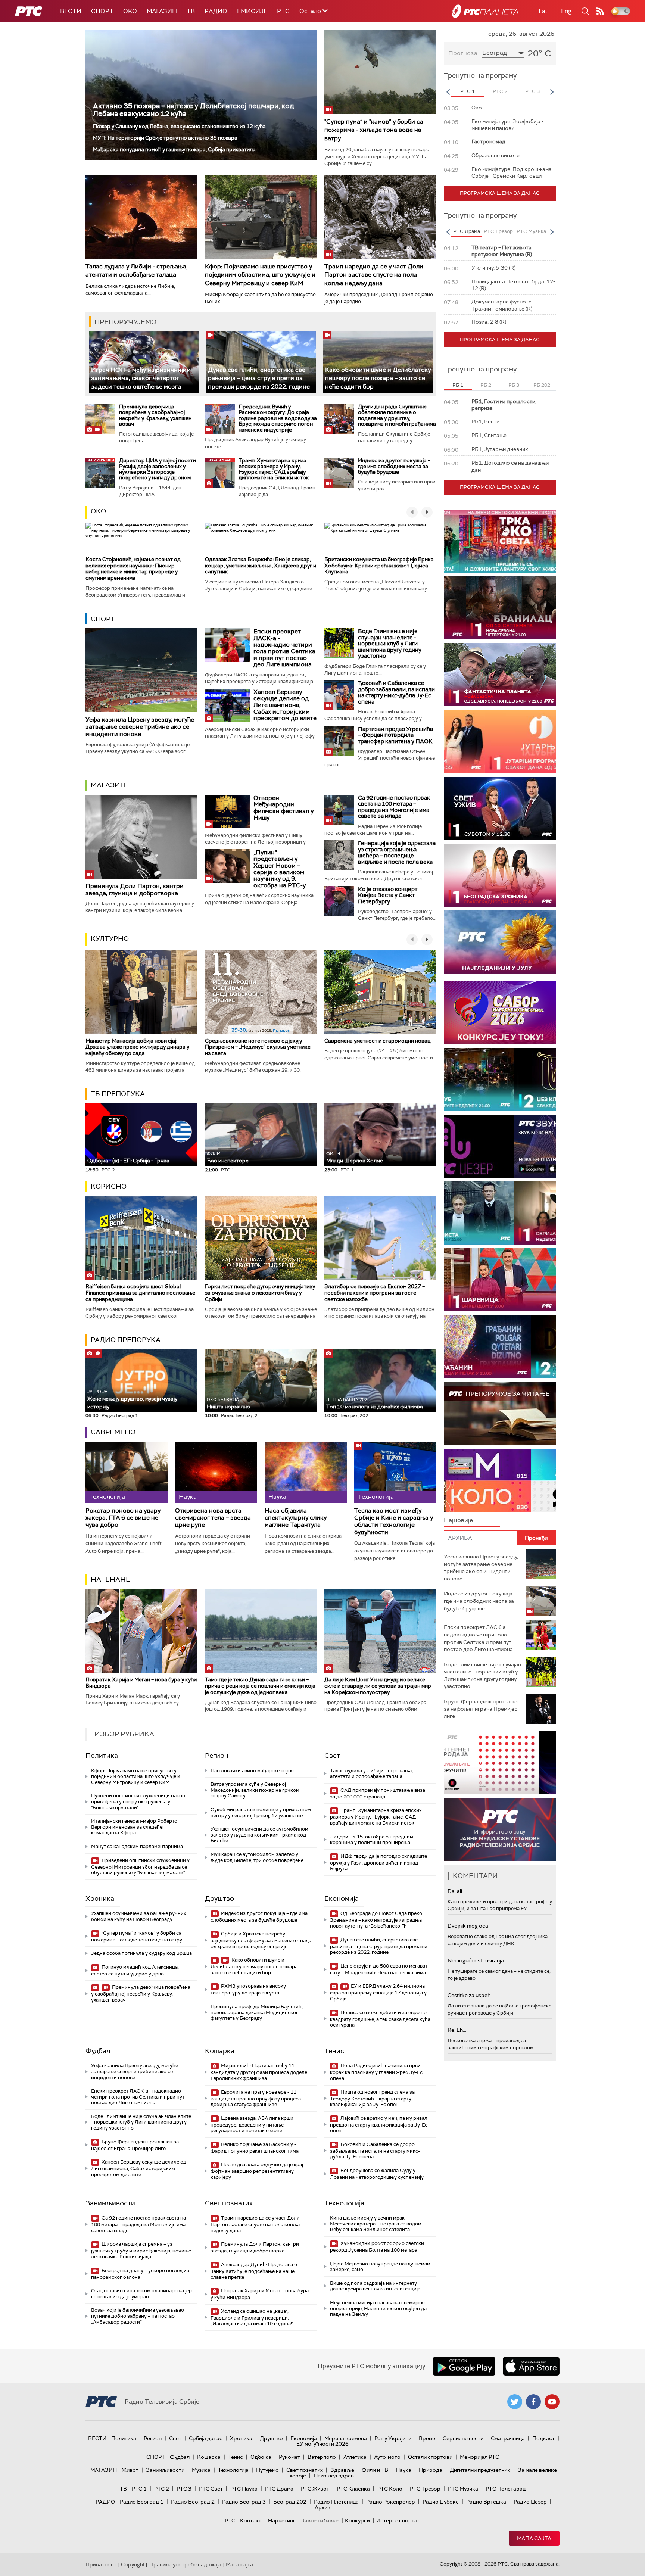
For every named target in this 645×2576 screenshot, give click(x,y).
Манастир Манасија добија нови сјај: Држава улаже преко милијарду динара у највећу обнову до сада (137, 1047)
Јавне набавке (320, 2520)
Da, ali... (457, 1891)
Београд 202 (290, 2502)
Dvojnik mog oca (468, 1926)
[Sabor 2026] (500, 1013)
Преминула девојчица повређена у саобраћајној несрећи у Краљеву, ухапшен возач (155, 415)
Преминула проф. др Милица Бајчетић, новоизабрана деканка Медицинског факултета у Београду (257, 2012)
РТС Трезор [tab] (498, 231)
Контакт (251, 2520)
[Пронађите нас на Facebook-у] (533, 2402)
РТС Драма (279, 2489)
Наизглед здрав (334, 2476)
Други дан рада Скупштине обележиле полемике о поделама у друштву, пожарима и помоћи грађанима (397, 415)
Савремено (113, 1432)
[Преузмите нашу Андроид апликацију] (464, 2366)
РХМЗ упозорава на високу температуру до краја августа (248, 1989)
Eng (566, 11)
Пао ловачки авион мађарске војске (253, 1771)
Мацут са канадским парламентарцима (137, 1846)
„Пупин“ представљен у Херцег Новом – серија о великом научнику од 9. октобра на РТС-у (280, 869)
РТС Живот (315, 2489)
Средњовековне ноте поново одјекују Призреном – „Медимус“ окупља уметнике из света (258, 1047)
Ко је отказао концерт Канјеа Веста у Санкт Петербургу (388, 895)
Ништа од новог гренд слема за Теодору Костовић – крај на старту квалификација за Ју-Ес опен (372, 2098)
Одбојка (261, 2457)
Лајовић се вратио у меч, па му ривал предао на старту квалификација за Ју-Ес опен (379, 2125)
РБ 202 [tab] (542, 385)
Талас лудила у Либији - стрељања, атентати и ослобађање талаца (137, 270)
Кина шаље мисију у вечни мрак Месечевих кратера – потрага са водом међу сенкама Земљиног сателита (376, 2224)
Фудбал (98, 2051)
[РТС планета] (485, 11)
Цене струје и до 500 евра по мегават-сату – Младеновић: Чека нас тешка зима (380, 1969)
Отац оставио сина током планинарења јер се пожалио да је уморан (141, 2294)
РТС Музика (463, 2489)
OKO (130, 11)
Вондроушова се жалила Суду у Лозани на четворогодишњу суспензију (377, 2174)
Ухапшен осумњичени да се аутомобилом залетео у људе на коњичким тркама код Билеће (259, 1835)
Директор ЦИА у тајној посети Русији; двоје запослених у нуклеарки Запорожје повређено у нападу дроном (158, 469)
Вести (71, 11)
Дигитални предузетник (480, 2470)
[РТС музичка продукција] (500, 1763)
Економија (342, 1898)
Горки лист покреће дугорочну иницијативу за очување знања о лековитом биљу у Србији (260, 1293)
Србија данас (206, 2438)
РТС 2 (162, 2489)
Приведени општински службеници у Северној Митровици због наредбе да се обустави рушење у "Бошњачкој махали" (140, 1867)
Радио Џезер (530, 2502)
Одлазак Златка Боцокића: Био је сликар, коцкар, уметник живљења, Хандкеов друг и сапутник (261, 566)
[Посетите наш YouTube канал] (552, 2402)
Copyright (133, 2564)
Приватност (101, 2564)
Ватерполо (322, 2457)
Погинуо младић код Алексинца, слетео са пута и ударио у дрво (135, 1970)
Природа (431, 2470)
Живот (130, 2470)
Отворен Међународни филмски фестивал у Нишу (283, 808)
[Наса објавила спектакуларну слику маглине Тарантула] (306, 1472)
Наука (403, 2470)
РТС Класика (353, 2489)
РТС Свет (211, 2489)
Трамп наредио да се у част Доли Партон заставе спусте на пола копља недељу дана (374, 275)
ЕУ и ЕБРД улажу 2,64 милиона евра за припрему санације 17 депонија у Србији (378, 1992)
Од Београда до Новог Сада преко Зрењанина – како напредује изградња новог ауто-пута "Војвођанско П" (376, 1920)
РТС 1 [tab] (468, 91)
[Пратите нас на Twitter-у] (515, 2402)
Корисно (109, 1186)
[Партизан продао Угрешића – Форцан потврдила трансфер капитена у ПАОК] (339, 741)
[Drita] (500, 1347)
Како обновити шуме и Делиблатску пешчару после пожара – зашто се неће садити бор (378, 378)
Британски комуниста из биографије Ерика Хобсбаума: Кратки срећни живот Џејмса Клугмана (379, 566)
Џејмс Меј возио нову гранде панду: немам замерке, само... (380, 2267)
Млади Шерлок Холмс (355, 1157)
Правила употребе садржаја (185, 2564)
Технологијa (344, 2203)
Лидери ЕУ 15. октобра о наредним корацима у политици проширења (372, 1840)
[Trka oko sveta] (500, 541)
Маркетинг (281, 2520)
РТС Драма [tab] (467, 231)
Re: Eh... (457, 2030)
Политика (102, 1756)
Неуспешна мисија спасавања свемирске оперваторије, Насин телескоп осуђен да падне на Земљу (378, 2308)
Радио (216, 11)
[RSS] (600, 11)
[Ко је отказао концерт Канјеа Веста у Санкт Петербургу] (339, 901)
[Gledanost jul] (500, 942)
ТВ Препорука (118, 1094)
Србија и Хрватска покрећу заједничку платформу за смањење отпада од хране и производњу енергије (261, 1940)
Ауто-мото (387, 2457)
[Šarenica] (500, 1280)
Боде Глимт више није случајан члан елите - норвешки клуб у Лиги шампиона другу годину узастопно (390, 644)
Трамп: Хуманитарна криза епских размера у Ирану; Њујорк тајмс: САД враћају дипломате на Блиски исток (274, 469)
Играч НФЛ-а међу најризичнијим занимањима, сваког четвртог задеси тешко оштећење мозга (141, 378)
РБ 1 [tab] (458, 385)
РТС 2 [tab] (500, 91)
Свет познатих (229, 2203)
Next (552, 92)
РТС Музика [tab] (531, 231)
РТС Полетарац (506, 2489)
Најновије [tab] (458, 1520)
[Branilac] (500, 608)
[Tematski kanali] (500, 1480)
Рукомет (289, 2457)
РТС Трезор (425, 2489)
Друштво (219, 1898)
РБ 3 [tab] (514, 385)
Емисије (252, 11)
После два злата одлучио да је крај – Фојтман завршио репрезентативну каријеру (259, 2171)
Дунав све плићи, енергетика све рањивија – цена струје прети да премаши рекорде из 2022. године (259, 378)
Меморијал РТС (479, 2457)
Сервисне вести (463, 2438)
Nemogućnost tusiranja (476, 1960)
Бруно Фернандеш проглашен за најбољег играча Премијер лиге (135, 2145)
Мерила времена (346, 2438)
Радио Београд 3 (244, 2502)
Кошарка (220, 2051)
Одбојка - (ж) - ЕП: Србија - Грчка (128, 1161)
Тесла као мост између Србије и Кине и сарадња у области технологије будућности (394, 1521)
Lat (543, 11)
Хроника (100, 1898)
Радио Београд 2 (193, 2502)
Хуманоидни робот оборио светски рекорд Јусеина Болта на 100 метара (377, 2247)
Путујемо (267, 2470)
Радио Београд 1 (142, 2502)
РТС (283, 11)
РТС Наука (244, 2489)
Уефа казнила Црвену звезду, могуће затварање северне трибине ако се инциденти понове (140, 727)
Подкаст (543, 2438)
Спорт (102, 11)
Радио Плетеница (336, 2502)
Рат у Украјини (393, 2438)
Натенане (110, 1579)
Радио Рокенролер (391, 2502)
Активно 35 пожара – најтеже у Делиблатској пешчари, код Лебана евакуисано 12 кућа (194, 110)
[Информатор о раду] (500, 1830)
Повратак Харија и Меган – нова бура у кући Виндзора (141, 1683)
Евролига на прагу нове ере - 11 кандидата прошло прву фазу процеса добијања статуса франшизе (256, 2098)
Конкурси (357, 2520)
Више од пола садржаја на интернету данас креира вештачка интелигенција (375, 2286)
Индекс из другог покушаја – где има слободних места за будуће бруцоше (394, 466)
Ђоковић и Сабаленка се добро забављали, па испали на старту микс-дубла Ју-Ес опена (396, 692)
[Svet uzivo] (500, 808)
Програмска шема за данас (500, 193)
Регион (217, 1756)
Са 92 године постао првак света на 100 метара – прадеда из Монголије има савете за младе (394, 807)
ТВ (191, 11)
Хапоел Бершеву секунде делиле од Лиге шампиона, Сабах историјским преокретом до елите (285, 705)
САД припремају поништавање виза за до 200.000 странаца (378, 1793)
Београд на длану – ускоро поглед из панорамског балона (140, 2274)
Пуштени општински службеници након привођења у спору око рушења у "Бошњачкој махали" (138, 1801)
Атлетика (355, 2457)
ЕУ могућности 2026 (322, 2444)
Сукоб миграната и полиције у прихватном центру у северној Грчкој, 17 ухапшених (261, 1812)
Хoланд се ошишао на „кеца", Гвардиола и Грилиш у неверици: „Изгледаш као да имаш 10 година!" (252, 2318)
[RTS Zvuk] (500, 1146)
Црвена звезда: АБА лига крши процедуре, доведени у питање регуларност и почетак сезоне (252, 2125)
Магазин (162, 11)
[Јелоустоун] (500, 1213)
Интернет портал (398, 2520)
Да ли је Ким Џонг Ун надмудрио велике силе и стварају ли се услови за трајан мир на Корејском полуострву (378, 1686)
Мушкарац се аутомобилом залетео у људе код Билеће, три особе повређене (257, 1857)
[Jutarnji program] (500, 742)
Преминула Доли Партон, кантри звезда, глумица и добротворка (135, 890)
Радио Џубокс (441, 2502)
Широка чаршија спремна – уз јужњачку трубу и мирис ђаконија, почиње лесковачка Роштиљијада (141, 2250)
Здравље (342, 2470)
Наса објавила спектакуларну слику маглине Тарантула (296, 1518)
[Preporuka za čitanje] (500, 1413)
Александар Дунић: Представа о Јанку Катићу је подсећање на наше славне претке (254, 2271)
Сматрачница (508, 2438)
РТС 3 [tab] (532, 91)
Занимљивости (110, 2203)
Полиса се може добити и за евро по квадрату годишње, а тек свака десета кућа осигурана (380, 2019)
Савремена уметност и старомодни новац (377, 1041)
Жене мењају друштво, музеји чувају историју (132, 1399)
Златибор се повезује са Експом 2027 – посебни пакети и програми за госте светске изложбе (375, 1293)
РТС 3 (184, 2489)
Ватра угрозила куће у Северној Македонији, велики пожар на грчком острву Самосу (255, 1790)
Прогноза (463, 53)
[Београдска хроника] (500, 875)
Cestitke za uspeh (469, 1995)
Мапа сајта (534, 2538)
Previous (448, 92)
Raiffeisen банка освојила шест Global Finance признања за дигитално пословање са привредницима (140, 1293)
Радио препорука (126, 1340)
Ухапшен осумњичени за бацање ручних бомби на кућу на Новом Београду (138, 1916)
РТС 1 (139, 2489)
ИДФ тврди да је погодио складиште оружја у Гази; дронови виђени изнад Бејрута (378, 1862)
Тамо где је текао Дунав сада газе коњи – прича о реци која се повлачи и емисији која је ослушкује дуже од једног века (260, 1686)
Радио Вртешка (486, 2502)
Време (427, 2438)
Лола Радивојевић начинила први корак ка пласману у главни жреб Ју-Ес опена (376, 2072)
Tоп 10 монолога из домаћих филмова (375, 1403)
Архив (322, 2507)
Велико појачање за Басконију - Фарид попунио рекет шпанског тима (255, 2148)
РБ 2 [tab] (486, 385)
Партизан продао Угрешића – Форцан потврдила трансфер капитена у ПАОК (395, 735)
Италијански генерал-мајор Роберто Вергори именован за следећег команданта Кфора (134, 1827)
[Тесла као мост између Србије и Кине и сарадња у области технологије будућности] (395, 1472)
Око (98, 511)
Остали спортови (430, 2457)
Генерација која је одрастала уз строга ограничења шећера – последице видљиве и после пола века (397, 853)
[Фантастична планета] (500, 675)
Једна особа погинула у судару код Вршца (141, 1953)
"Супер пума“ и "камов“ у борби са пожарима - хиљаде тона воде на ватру (374, 130)
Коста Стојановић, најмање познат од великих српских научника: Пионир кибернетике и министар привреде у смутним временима (133, 569)
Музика (201, 2470)
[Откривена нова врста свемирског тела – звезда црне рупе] (216, 1472)
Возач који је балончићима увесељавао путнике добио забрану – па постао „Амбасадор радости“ (138, 2316)
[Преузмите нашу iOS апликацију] (531, 2366)
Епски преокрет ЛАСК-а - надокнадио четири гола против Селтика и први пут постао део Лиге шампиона (284, 648)
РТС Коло (390, 2489)
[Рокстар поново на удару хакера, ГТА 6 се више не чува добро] (127, 1472)
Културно (110, 938)
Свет (332, 1756)
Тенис (334, 2051)
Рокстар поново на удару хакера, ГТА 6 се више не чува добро (123, 1518)
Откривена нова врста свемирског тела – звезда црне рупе (213, 1518)
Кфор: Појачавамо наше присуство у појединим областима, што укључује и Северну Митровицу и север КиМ (260, 275)
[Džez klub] (500, 1079)
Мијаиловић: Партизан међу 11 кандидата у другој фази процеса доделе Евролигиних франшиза (259, 2072)
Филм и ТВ (375, 2470)
